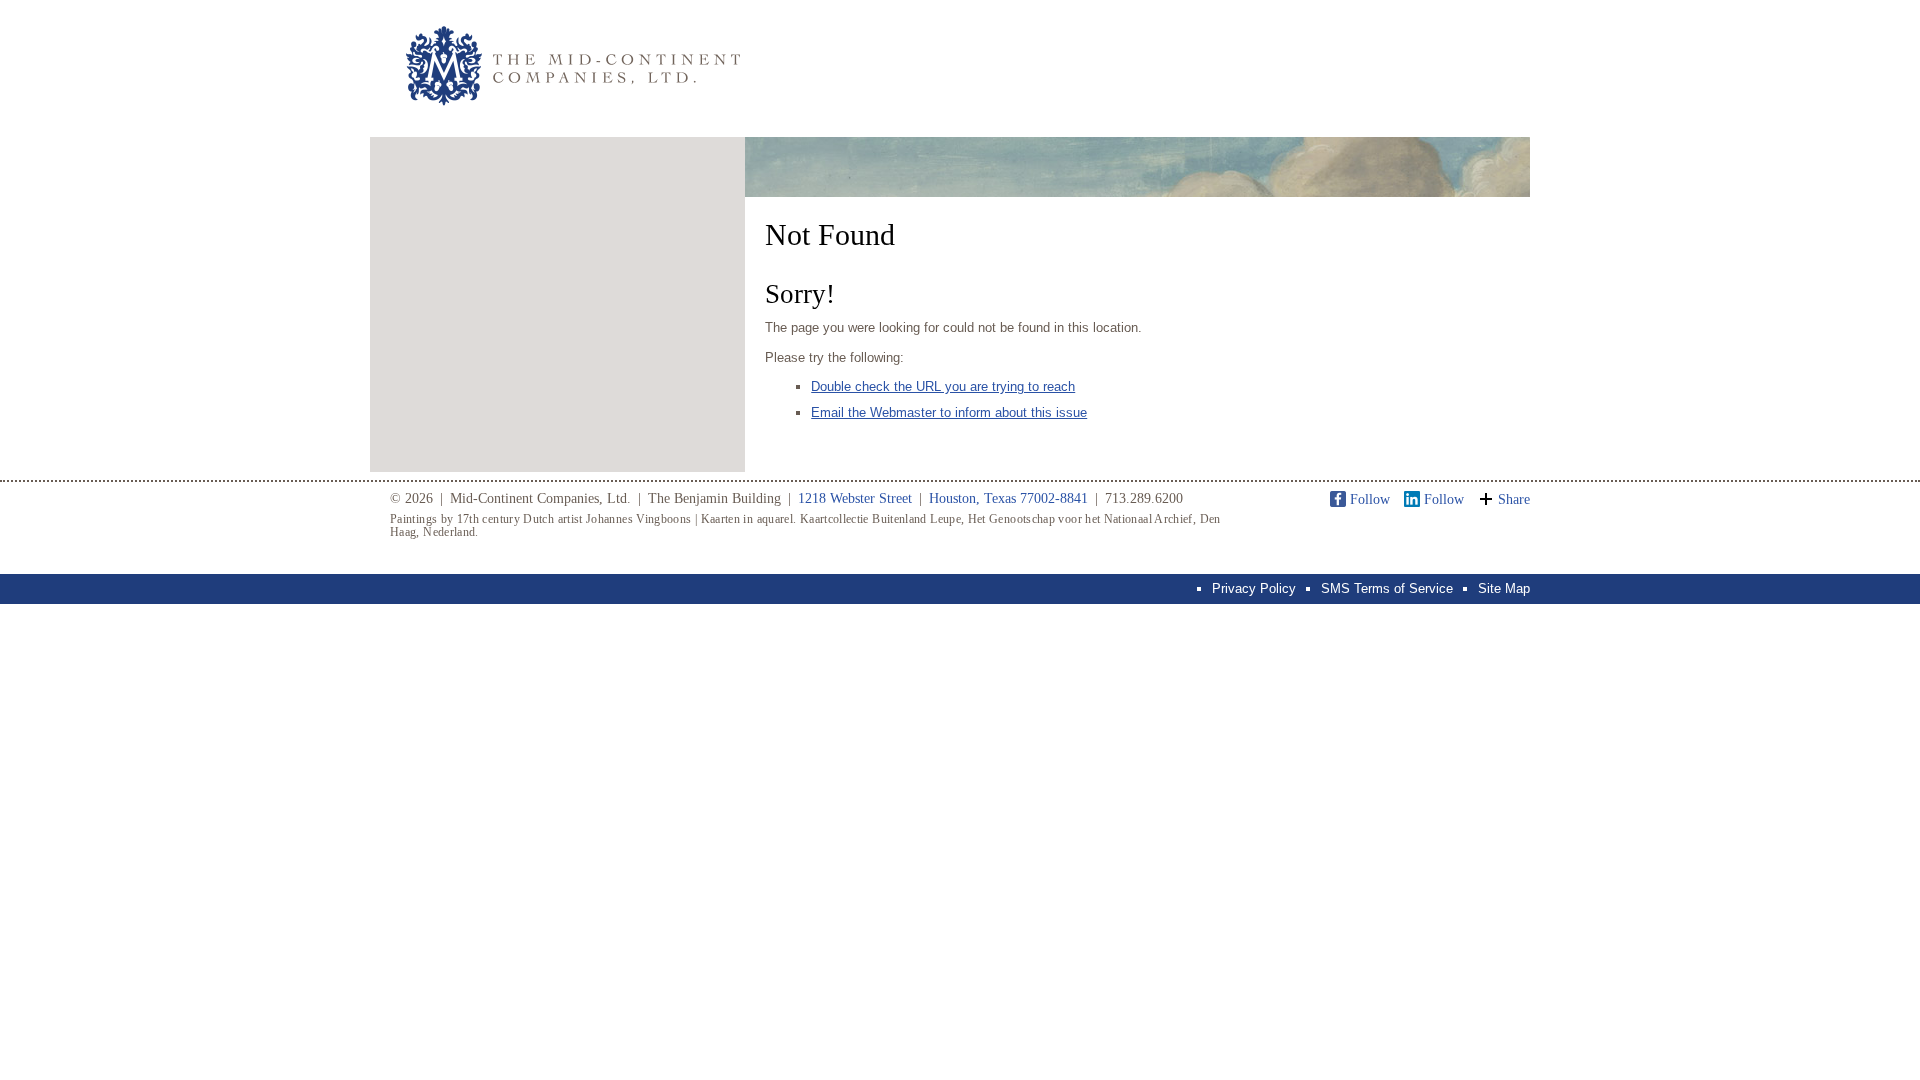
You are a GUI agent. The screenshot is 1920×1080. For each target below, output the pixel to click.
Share (1514, 499)
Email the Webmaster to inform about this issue (949, 412)
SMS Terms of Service (1387, 588)
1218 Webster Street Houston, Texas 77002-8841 (943, 498)
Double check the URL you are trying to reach (943, 386)
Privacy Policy (1254, 588)
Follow (1370, 499)
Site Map (1504, 588)
